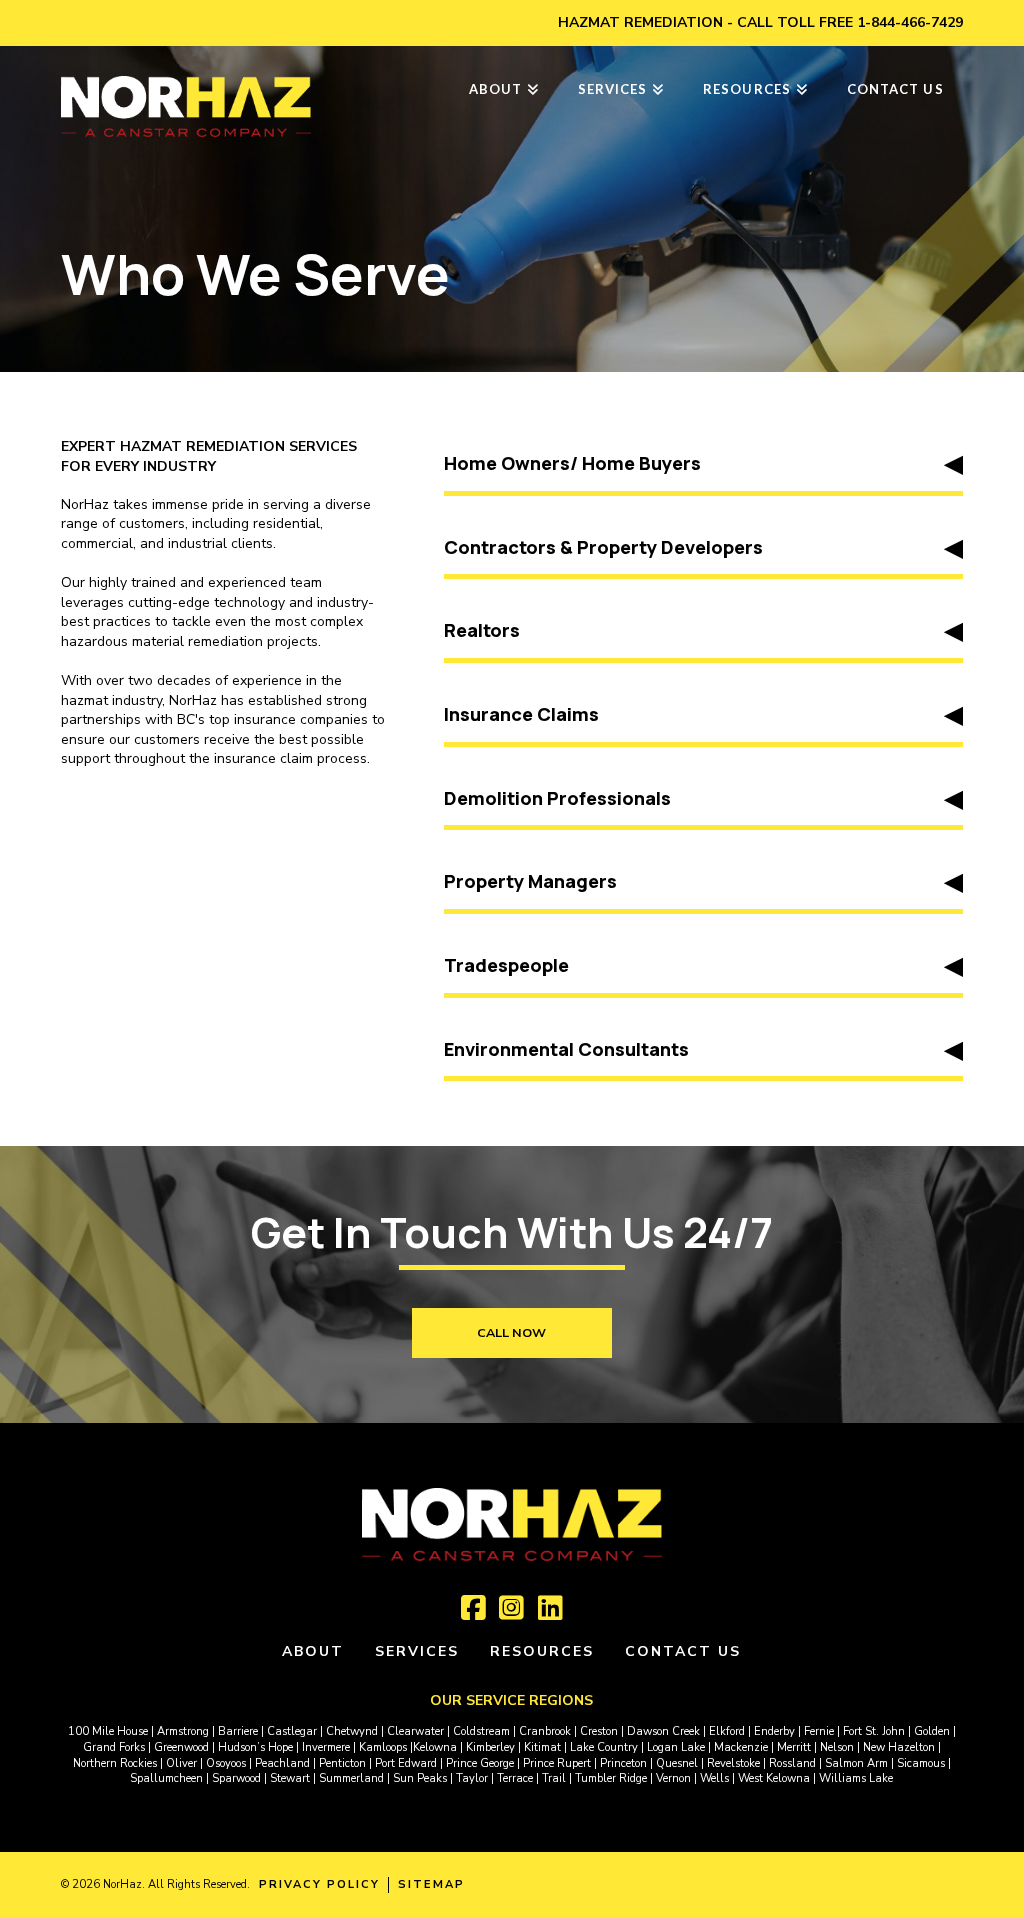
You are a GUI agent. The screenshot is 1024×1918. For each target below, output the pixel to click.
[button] (703, 466)
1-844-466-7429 (910, 22)
